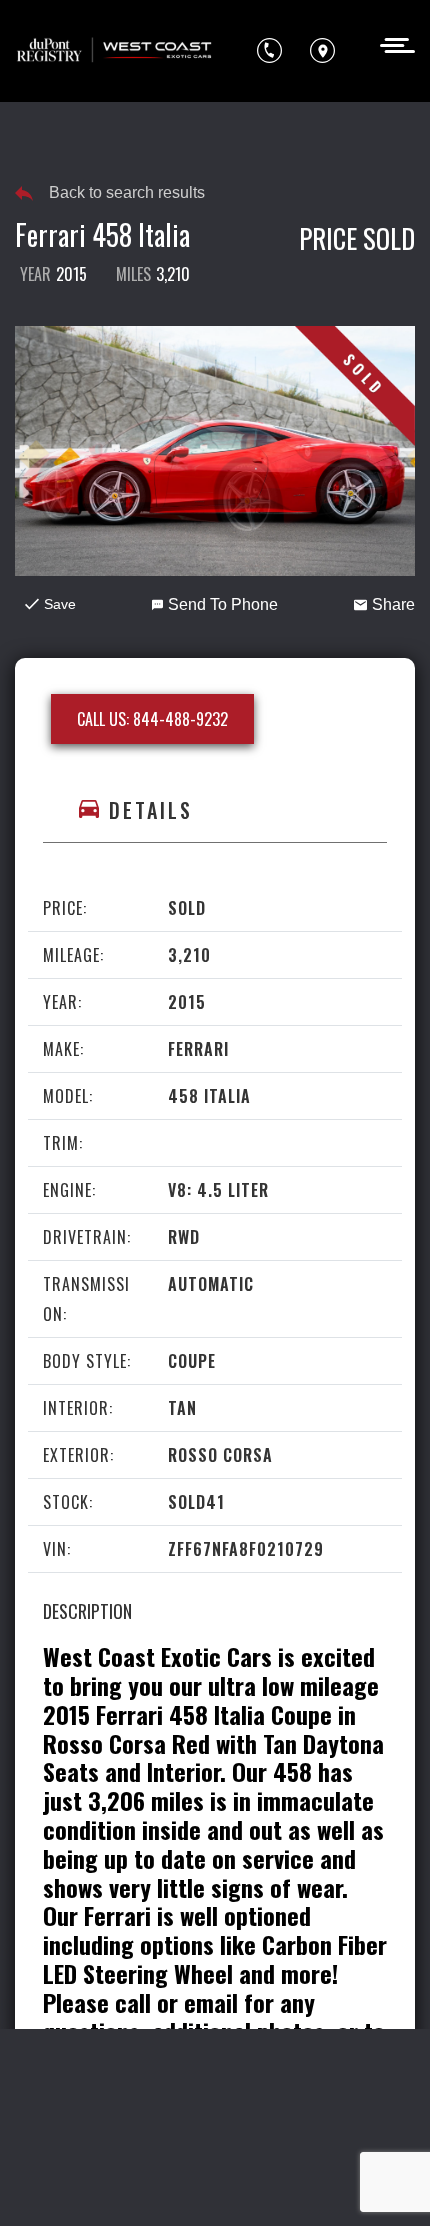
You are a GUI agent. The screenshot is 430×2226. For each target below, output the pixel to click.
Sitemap (301, 2146)
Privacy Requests (328, 2109)
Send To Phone (223, 604)
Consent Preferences (182, 2146)
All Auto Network (260, 2183)
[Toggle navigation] (391, 43)
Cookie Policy (201, 2109)
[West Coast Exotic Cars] (115, 51)
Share (393, 604)
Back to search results (127, 192)
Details (151, 810)
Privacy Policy (85, 2109)
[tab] (215, 810)
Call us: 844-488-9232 (152, 719)
